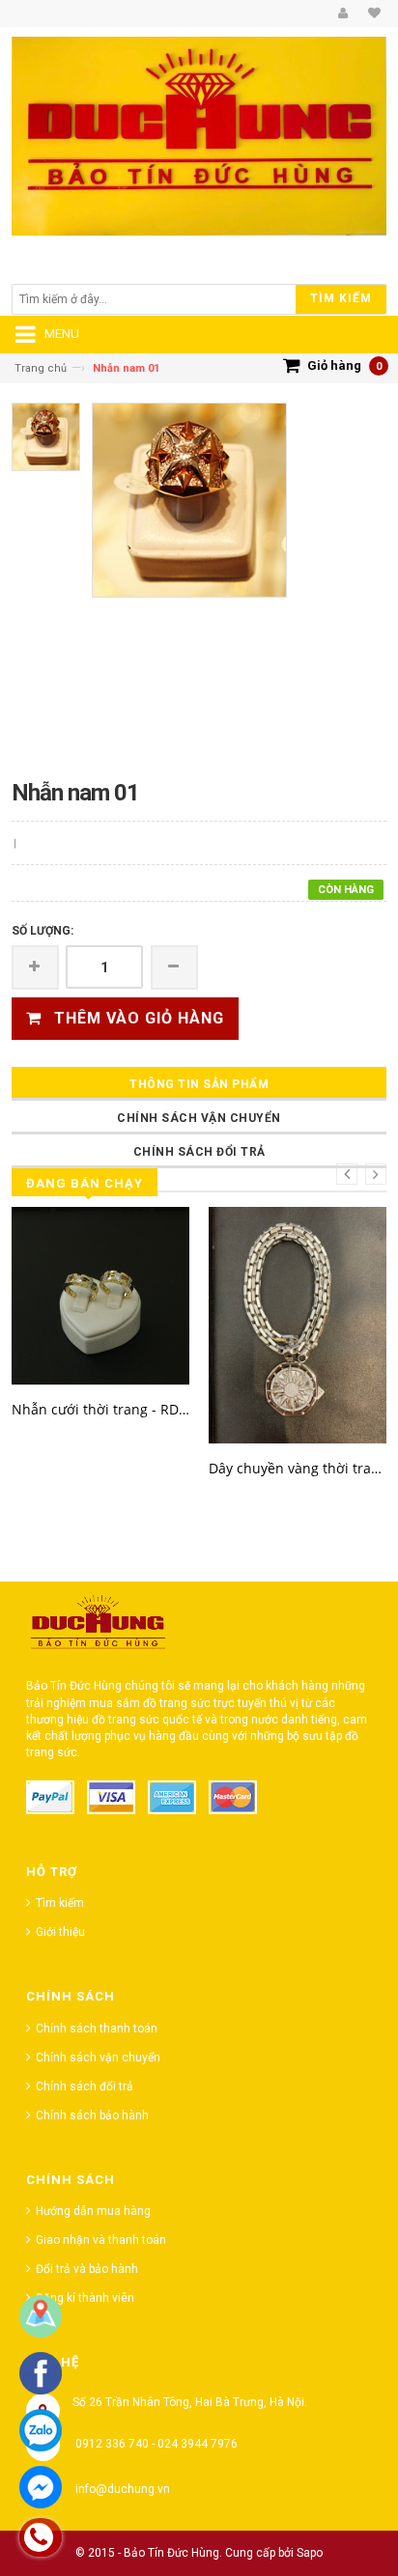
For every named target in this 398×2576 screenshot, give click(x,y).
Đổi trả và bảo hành (87, 2269)
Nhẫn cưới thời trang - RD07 (100, 1409)
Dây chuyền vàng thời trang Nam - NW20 (298, 1468)
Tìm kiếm (60, 1903)
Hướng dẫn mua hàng (93, 2211)
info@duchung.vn (123, 2489)
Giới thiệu (60, 1932)
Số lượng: (43, 931)
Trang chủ (41, 368)
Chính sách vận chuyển (199, 1118)
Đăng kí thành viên (85, 2298)
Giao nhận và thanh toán (101, 2240)
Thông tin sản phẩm (199, 1084)
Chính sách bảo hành (92, 2115)
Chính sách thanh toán (97, 2029)
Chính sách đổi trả (199, 1152)
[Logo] (99, 1627)
